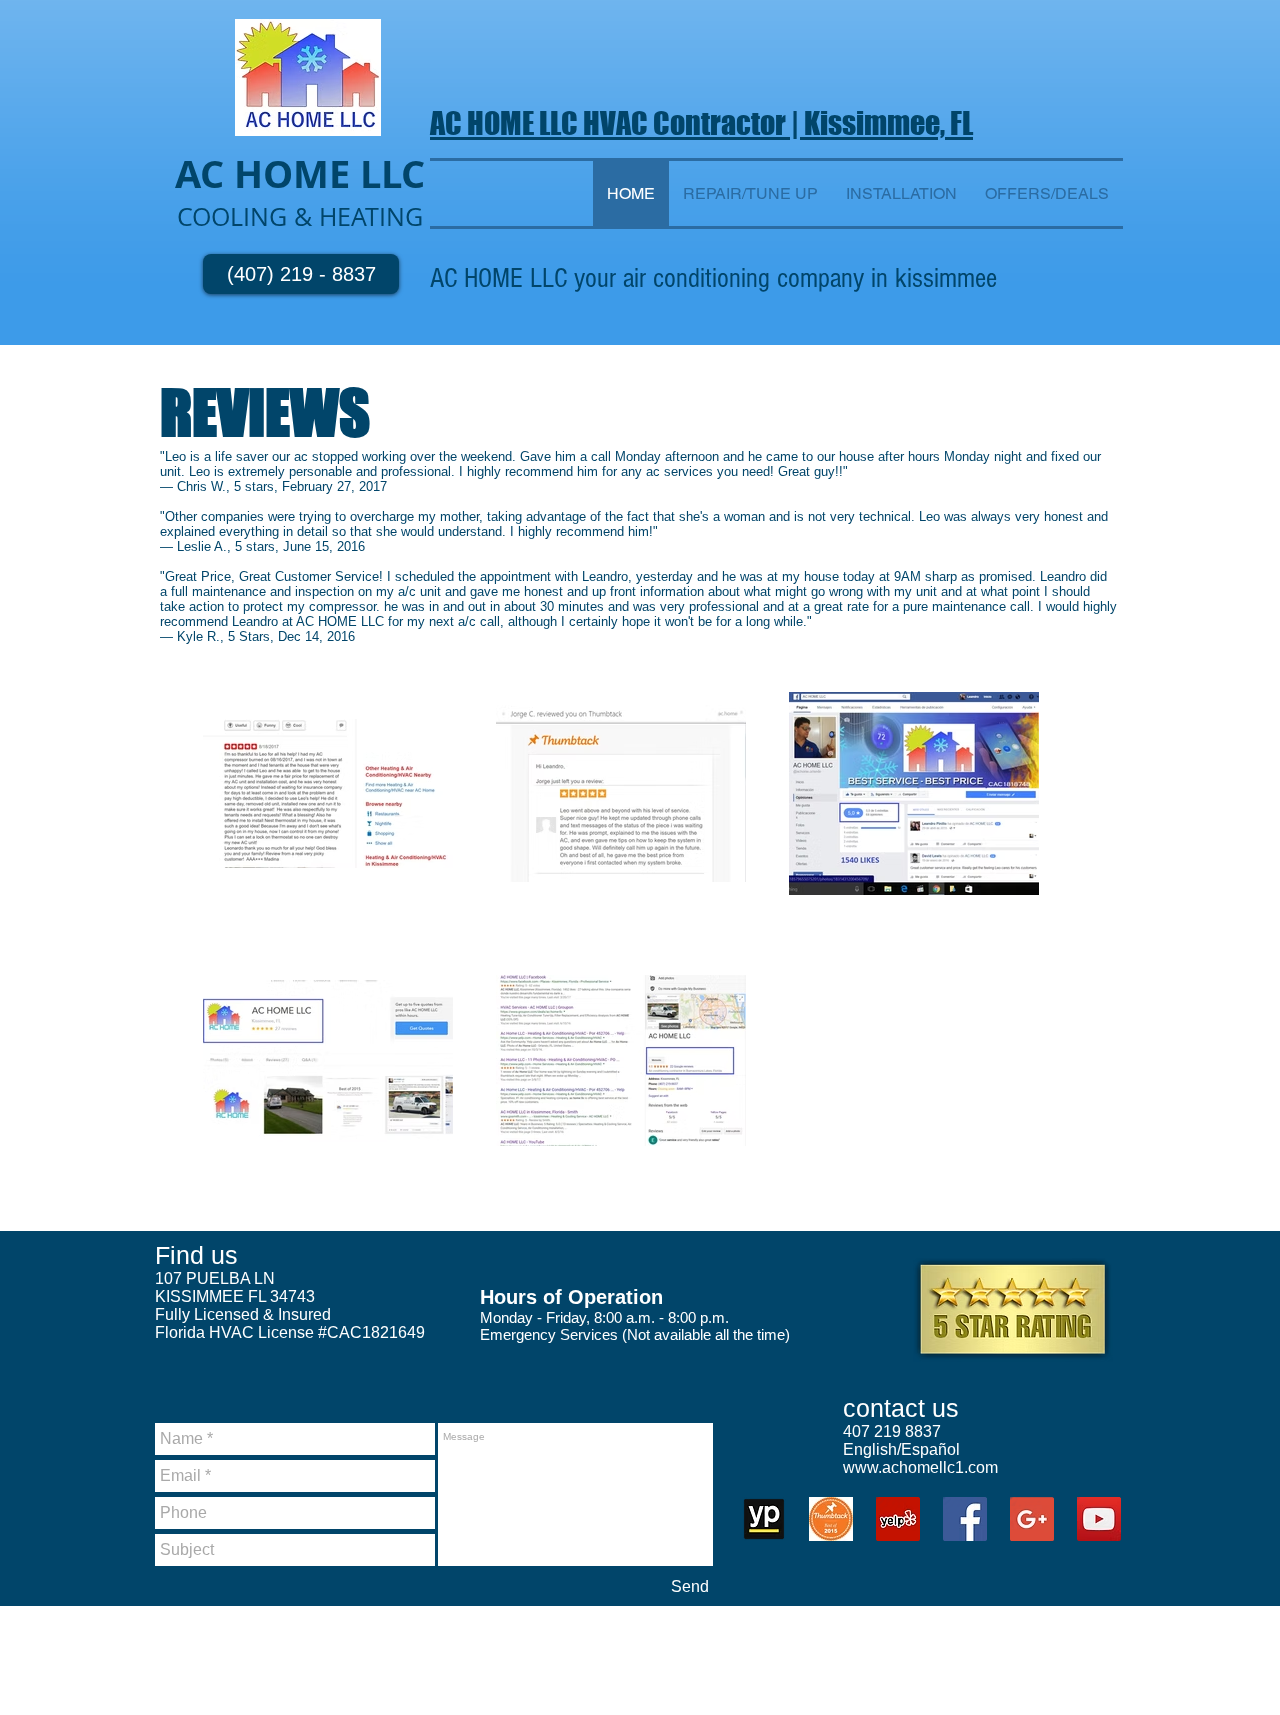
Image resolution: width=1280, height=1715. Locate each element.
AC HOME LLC (506, 123)
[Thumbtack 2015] (831, 1519)
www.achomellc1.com (920, 1467)
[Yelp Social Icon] (898, 1519)
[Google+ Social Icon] (1032, 1519)
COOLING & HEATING (300, 216)
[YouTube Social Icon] (1099, 1519)
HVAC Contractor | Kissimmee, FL (778, 123)
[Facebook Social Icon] (965, 1519)
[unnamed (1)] (764, 1519)
